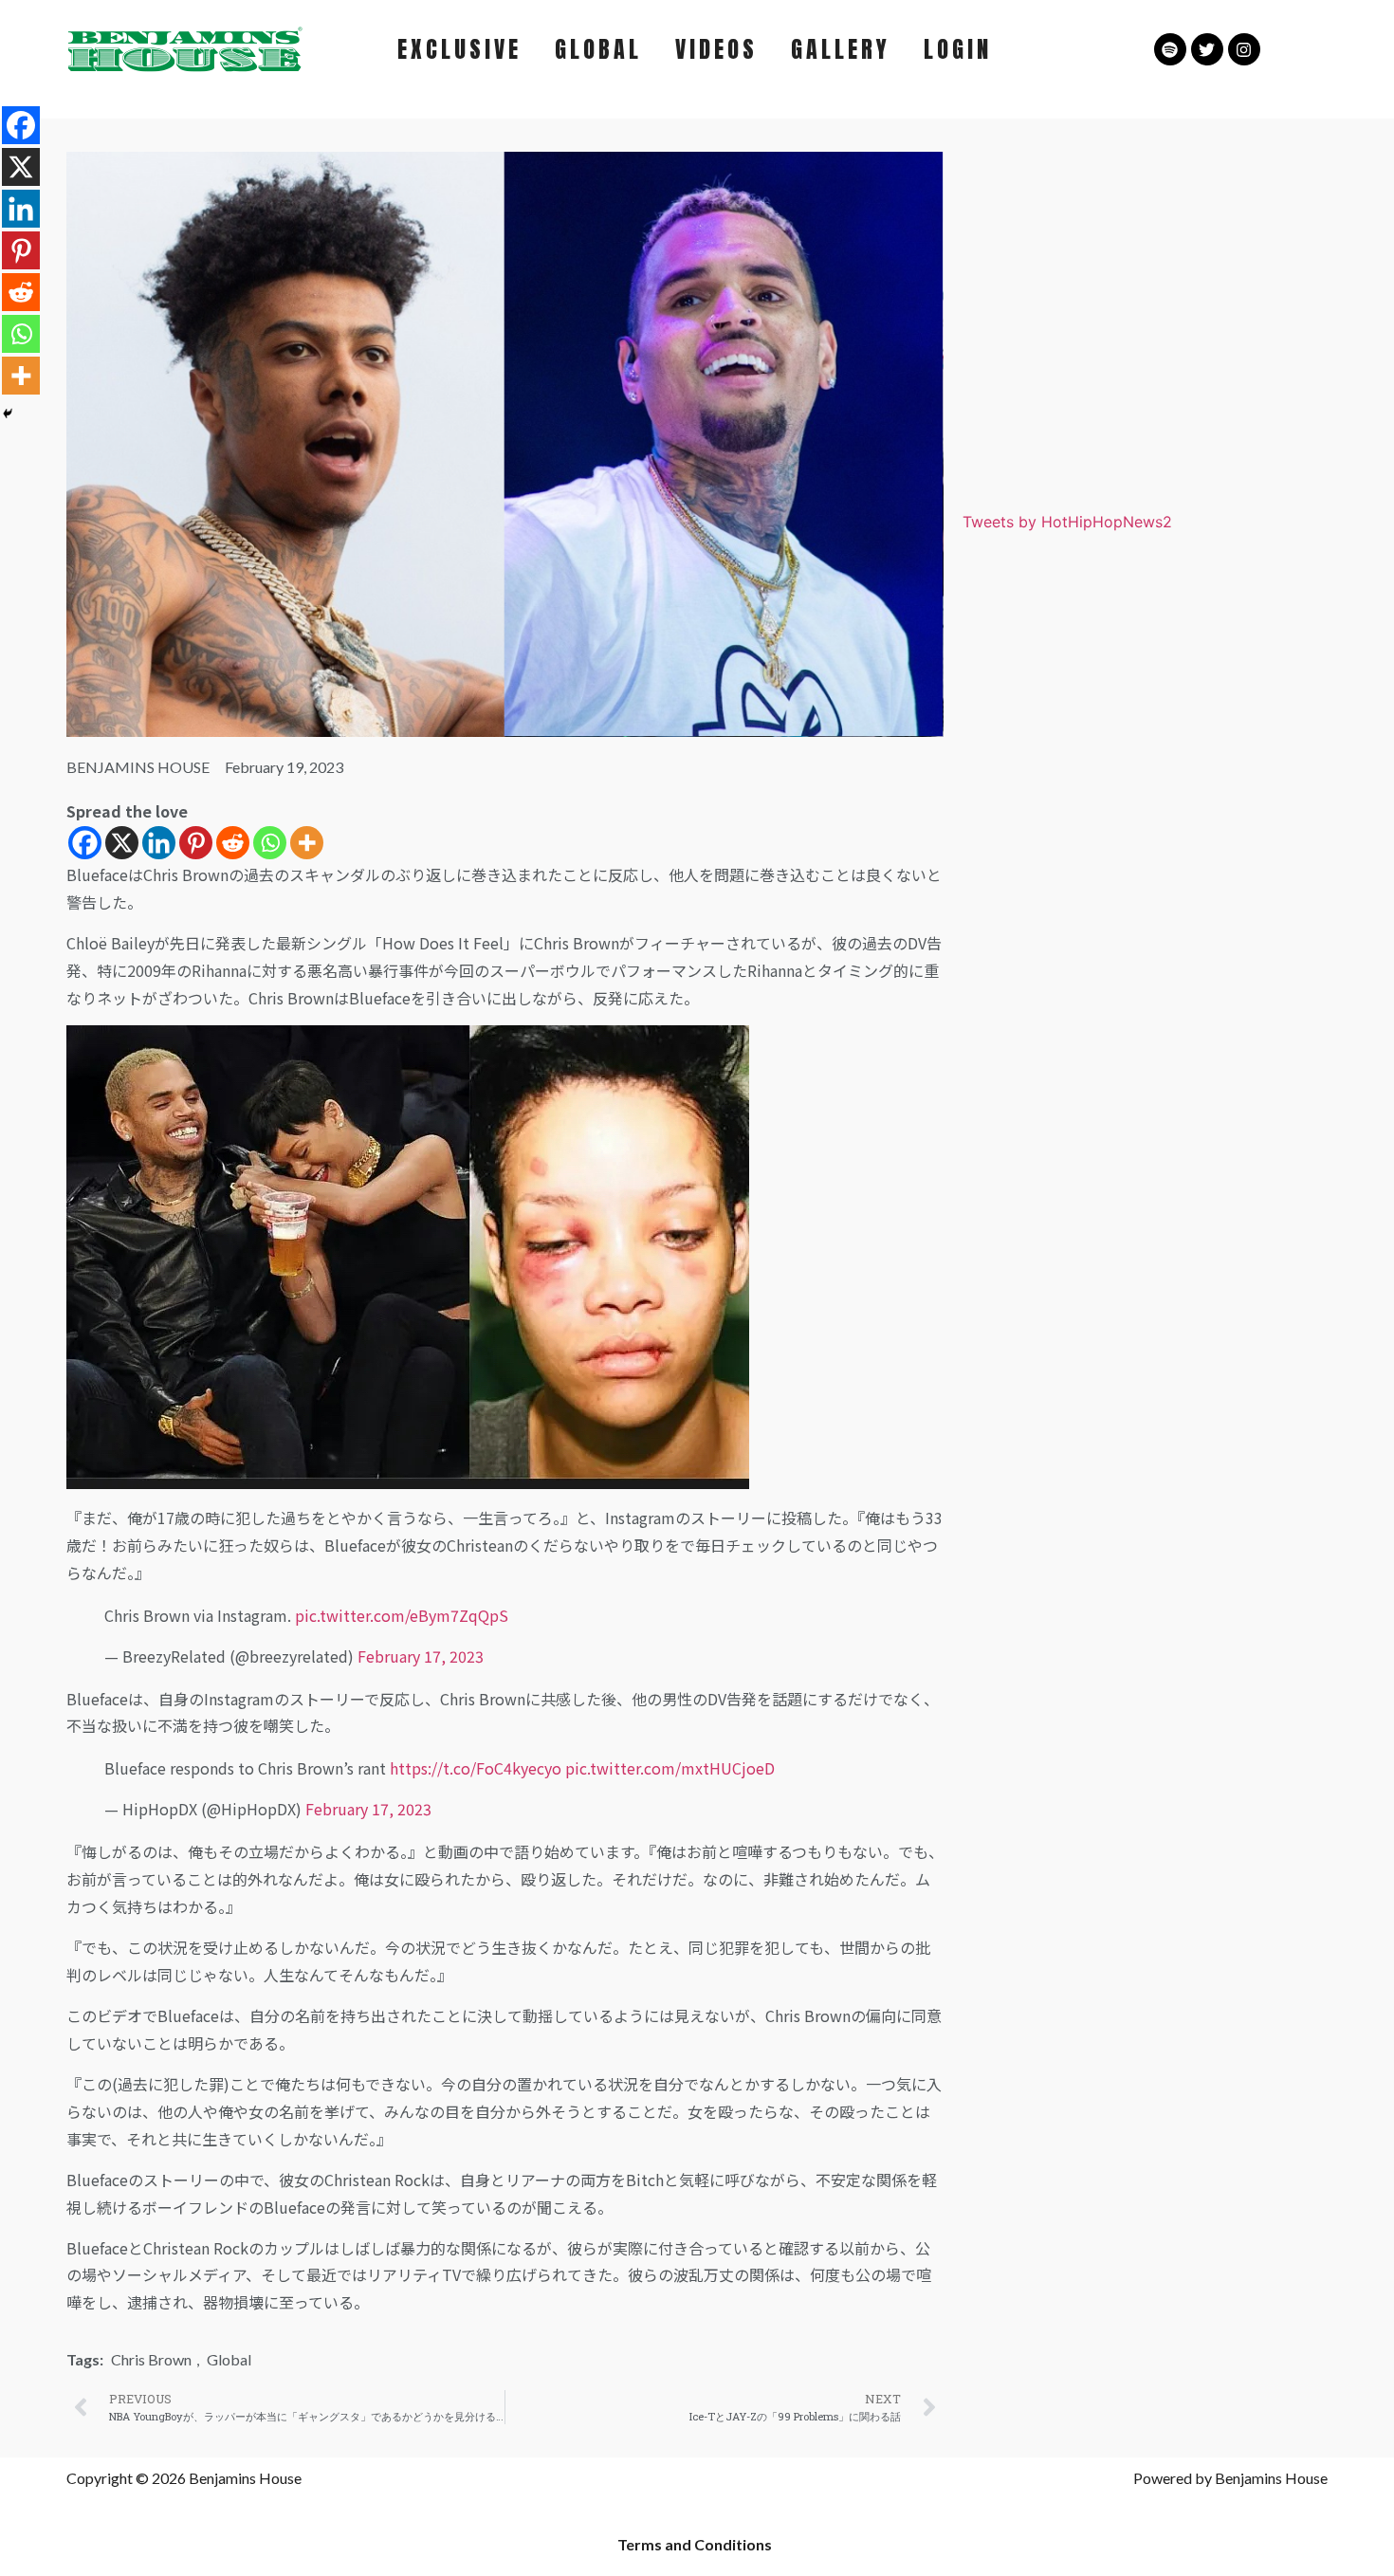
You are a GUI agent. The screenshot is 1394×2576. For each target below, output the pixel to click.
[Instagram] (1244, 49)
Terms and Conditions (695, 2544)
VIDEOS (716, 49)
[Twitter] (1207, 49)
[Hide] (8, 414)
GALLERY (841, 49)
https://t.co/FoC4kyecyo (476, 1768)
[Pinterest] (196, 843)
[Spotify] (1170, 49)
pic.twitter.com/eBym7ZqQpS (402, 1615)
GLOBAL (598, 49)
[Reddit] (233, 843)
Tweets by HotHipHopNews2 (1067, 522)
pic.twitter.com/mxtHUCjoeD (670, 1768)
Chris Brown (151, 2359)
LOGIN (958, 49)
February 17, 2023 (421, 1656)
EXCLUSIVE (459, 49)
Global (229, 2359)
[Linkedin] (159, 843)
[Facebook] (85, 843)
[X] (122, 843)
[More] (307, 843)
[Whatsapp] (270, 843)
